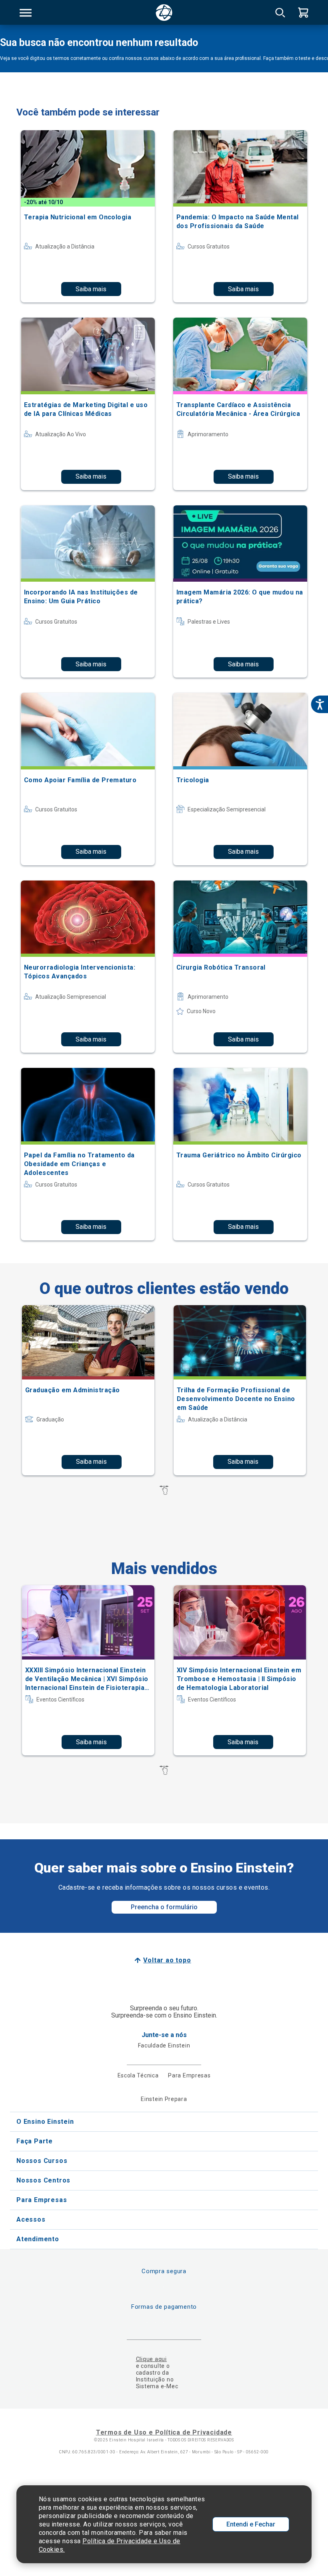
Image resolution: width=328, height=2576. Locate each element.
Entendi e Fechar (251, 2524)
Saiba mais (91, 289)
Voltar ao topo (167, 1960)
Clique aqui (151, 2359)
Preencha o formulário (164, 1907)
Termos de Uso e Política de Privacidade (164, 2432)
